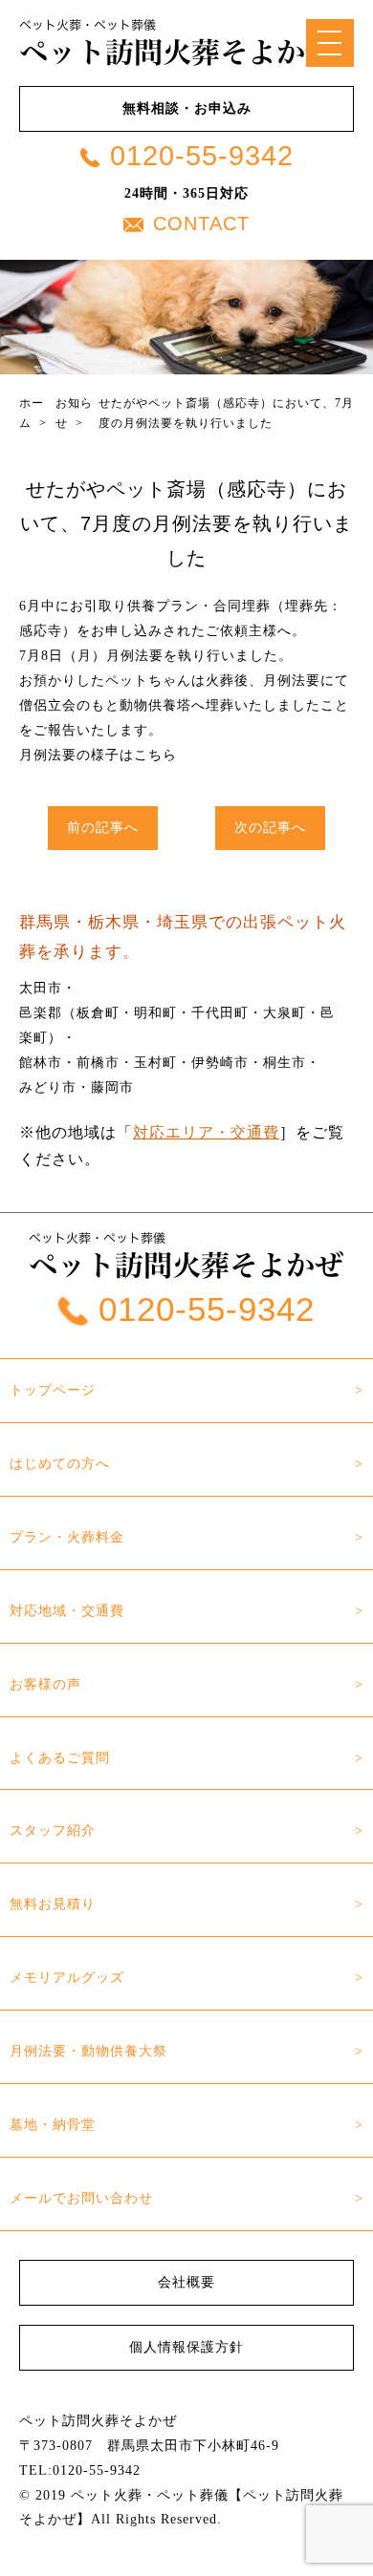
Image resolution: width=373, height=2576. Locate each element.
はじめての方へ (60, 1463)
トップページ (53, 1390)
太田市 (41, 988)
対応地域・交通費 (67, 1610)
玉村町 (155, 1062)
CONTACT (201, 224)
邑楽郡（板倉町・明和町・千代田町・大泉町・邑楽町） (177, 1025)
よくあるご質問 (60, 1757)
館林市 (41, 1062)
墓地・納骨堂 (53, 2124)
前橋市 (98, 1062)
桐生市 (285, 1062)
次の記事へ (270, 827)
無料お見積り (53, 1904)
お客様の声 (45, 1684)
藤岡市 (112, 1087)
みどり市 (48, 1087)
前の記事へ (103, 827)
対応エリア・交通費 (206, 1132)
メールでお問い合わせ (81, 2198)
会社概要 (186, 2282)
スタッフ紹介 (53, 1830)
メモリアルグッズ (67, 1977)
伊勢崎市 (220, 1062)
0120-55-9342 (202, 156)
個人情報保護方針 (186, 2347)
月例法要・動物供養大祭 (88, 2051)
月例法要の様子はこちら (98, 755)
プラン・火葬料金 (67, 1537)
